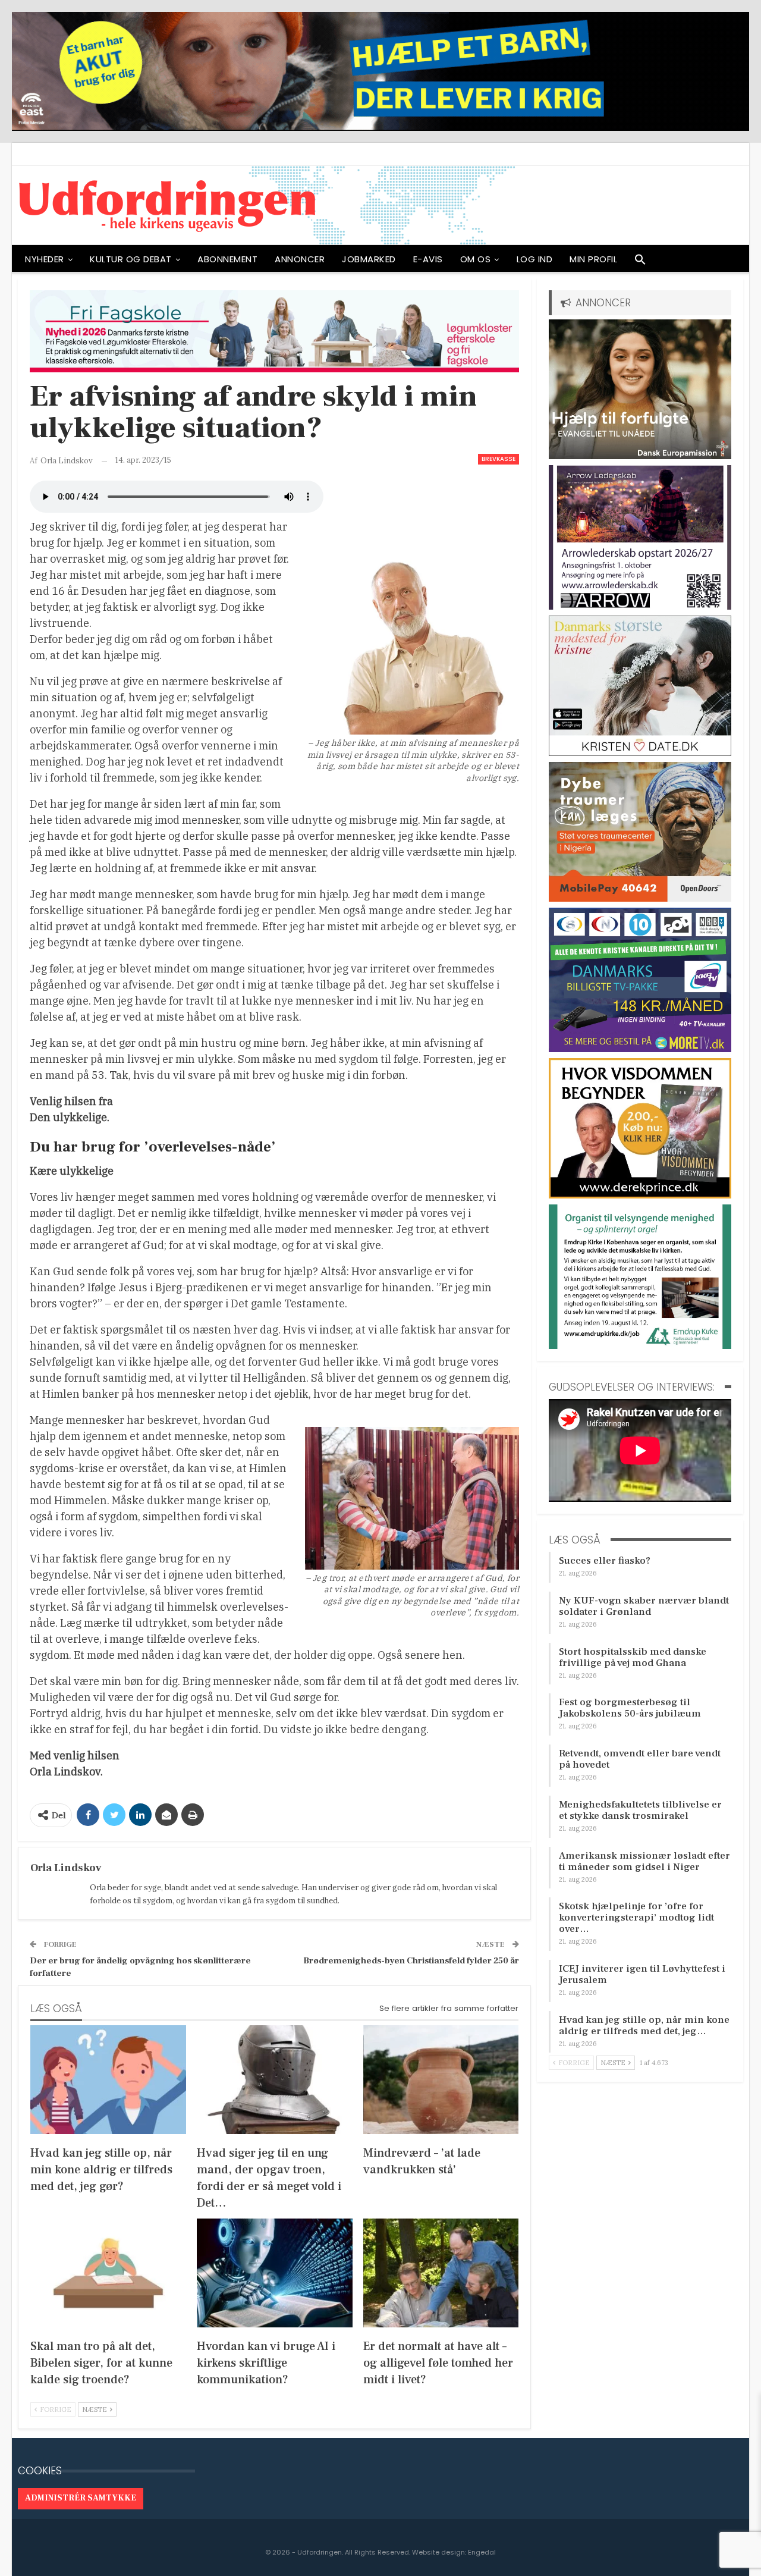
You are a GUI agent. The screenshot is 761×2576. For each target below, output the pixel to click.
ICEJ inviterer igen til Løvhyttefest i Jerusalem (642, 1974)
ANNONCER (300, 259)
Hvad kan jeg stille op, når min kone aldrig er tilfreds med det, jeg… (644, 2026)
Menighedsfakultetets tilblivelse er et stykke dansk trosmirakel (640, 1810)
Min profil (593, 259)
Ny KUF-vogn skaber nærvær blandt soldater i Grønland (644, 1606)
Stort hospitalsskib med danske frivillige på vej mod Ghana (633, 1657)
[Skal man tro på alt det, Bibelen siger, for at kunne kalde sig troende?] (108, 2273)
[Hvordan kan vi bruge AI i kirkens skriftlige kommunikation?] (275, 2273)
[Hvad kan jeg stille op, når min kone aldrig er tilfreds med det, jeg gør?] (108, 2080)
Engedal (482, 2552)
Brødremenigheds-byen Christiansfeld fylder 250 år (411, 1961)
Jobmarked (369, 259)
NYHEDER (45, 259)
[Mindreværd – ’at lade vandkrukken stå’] (441, 2080)
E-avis (428, 259)
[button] (640, 262)
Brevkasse (499, 459)
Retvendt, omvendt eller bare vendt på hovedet (640, 1759)
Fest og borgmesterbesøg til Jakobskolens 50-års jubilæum (630, 1708)
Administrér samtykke (81, 2498)
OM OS (476, 259)
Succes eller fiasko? (605, 1561)
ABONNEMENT (227, 259)
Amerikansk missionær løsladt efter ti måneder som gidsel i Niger (644, 1861)
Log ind (535, 259)
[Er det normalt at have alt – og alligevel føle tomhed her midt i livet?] (441, 2273)
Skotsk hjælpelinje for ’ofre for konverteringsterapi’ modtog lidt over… (636, 1918)
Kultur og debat (131, 259)
